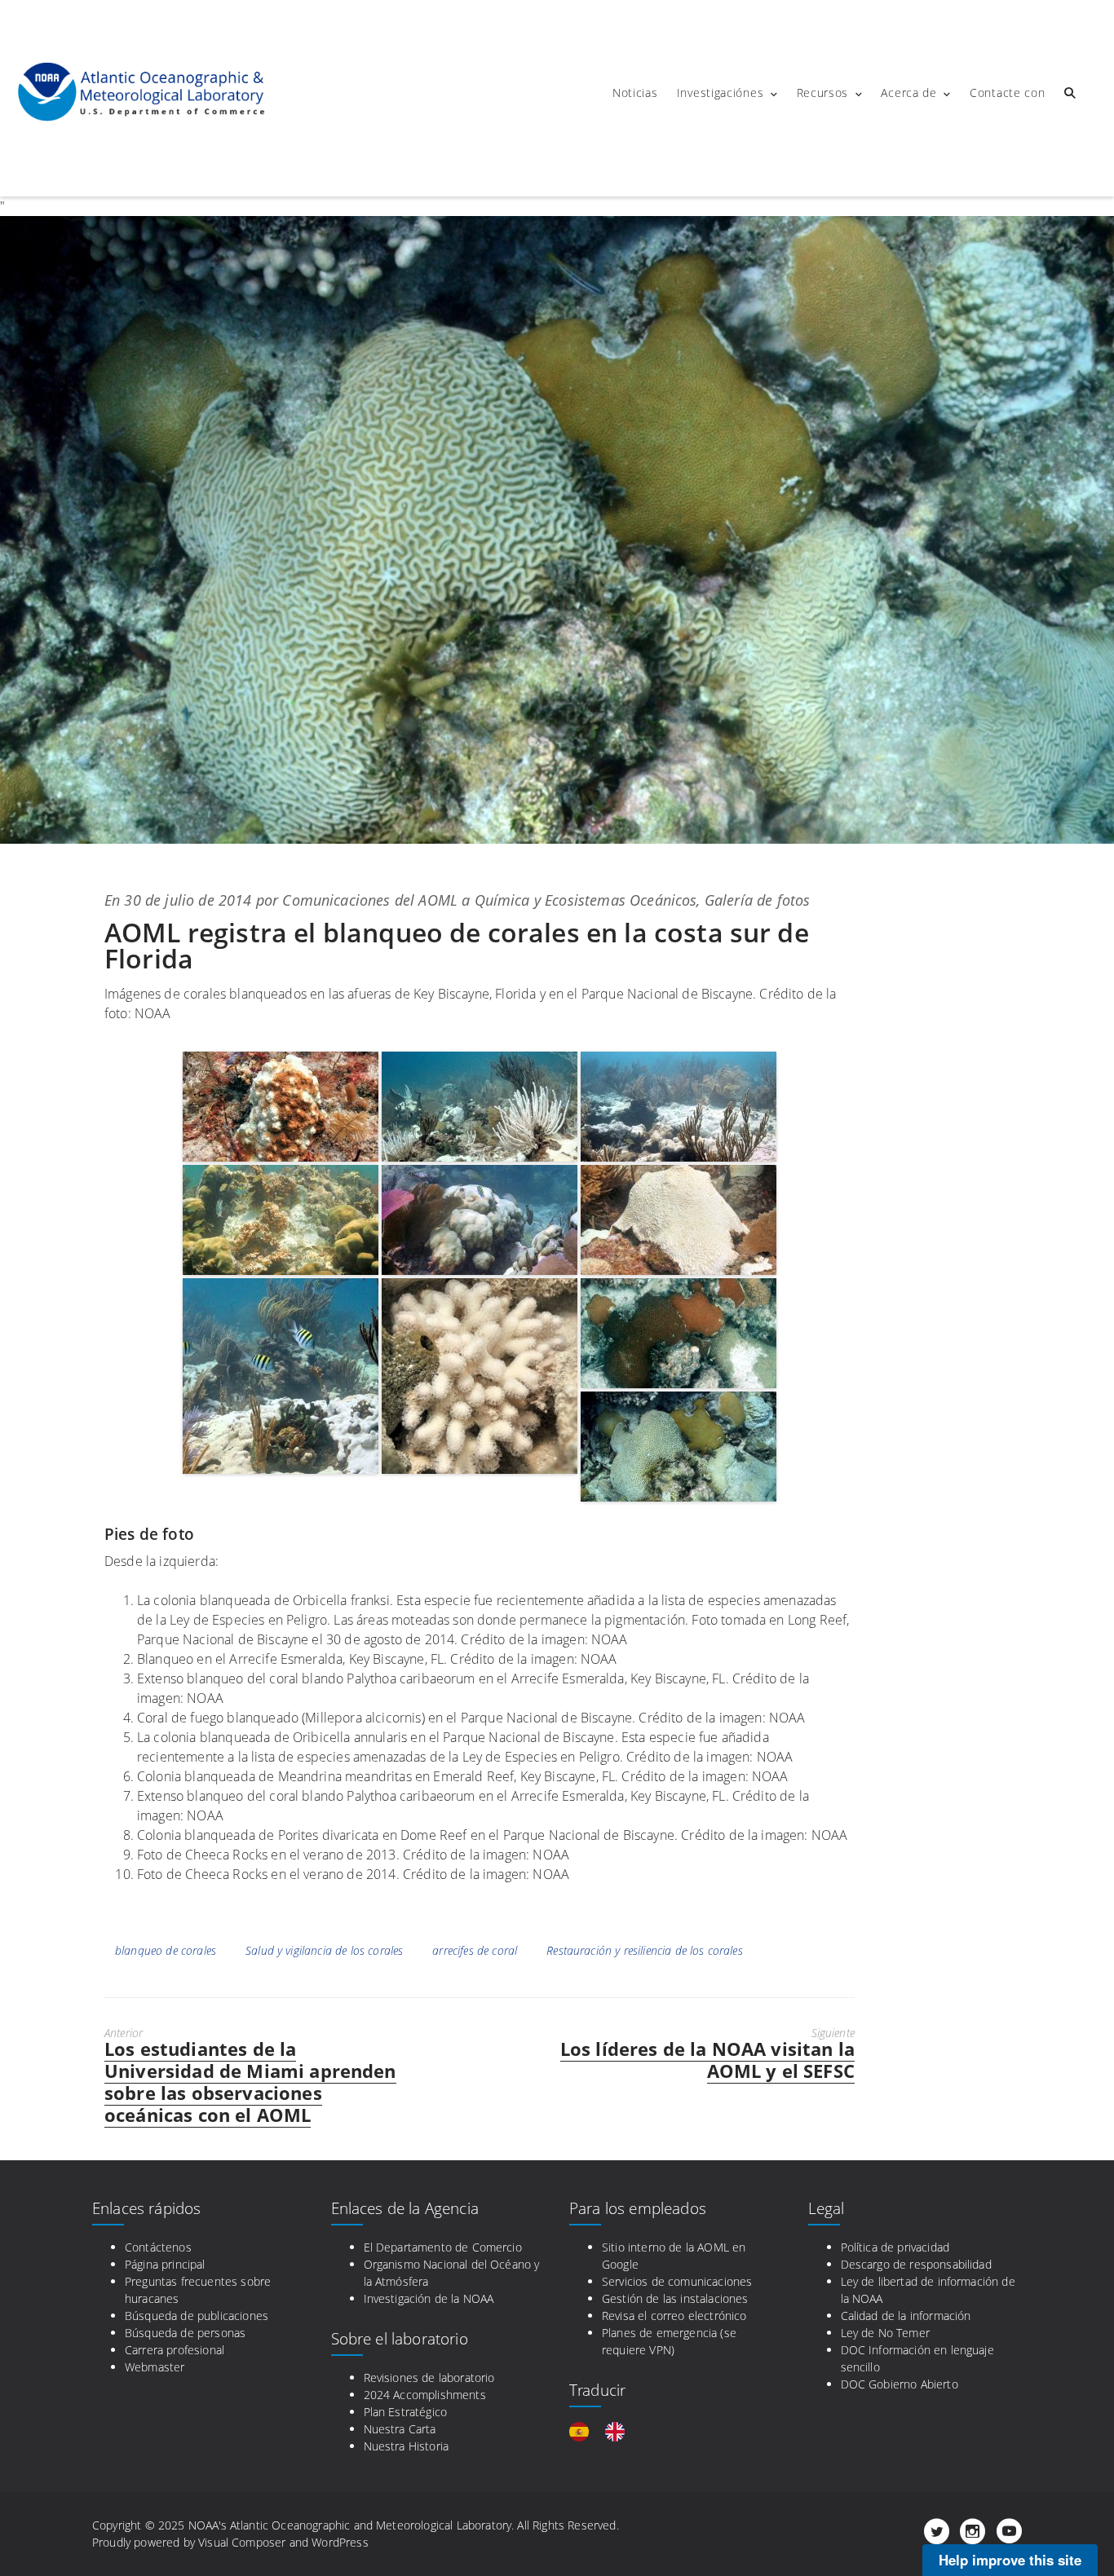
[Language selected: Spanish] (605, 2432)
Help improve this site (1010, 2560)
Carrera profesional (175, 2350)
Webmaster (155, 2367)
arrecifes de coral (475, 1950)
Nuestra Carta (400, 2429)
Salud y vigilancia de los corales (324, 1950)
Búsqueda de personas (185, 2333)
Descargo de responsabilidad (916, 2264)
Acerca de (908, 93)
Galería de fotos (758, 900)
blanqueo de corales (166, 1950)
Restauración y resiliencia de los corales (645, 1950)
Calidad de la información (906, 2316)
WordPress (340, 2542)
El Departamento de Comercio (443, 2247)
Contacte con (1007, 93)
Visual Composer (242, 2542)
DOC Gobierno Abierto (900, 2384)
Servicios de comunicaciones (677, 2281)
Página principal (165, 2264)
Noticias (635, 93)
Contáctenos (158, 2247)
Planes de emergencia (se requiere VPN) (669, 2341)
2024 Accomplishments (425, 2395)
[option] (619, 2432)
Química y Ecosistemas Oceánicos (586, 900)
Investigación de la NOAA (429, 2298)
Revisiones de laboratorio (429, 2378)
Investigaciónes (721, 93)
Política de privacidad (895, 2247)
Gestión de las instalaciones (675, 2298)
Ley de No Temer (885, 2333)
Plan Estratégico (406, 2412)
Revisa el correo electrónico (674, 2316)
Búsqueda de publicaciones (197, 2316)
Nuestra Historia (407, 2446)
